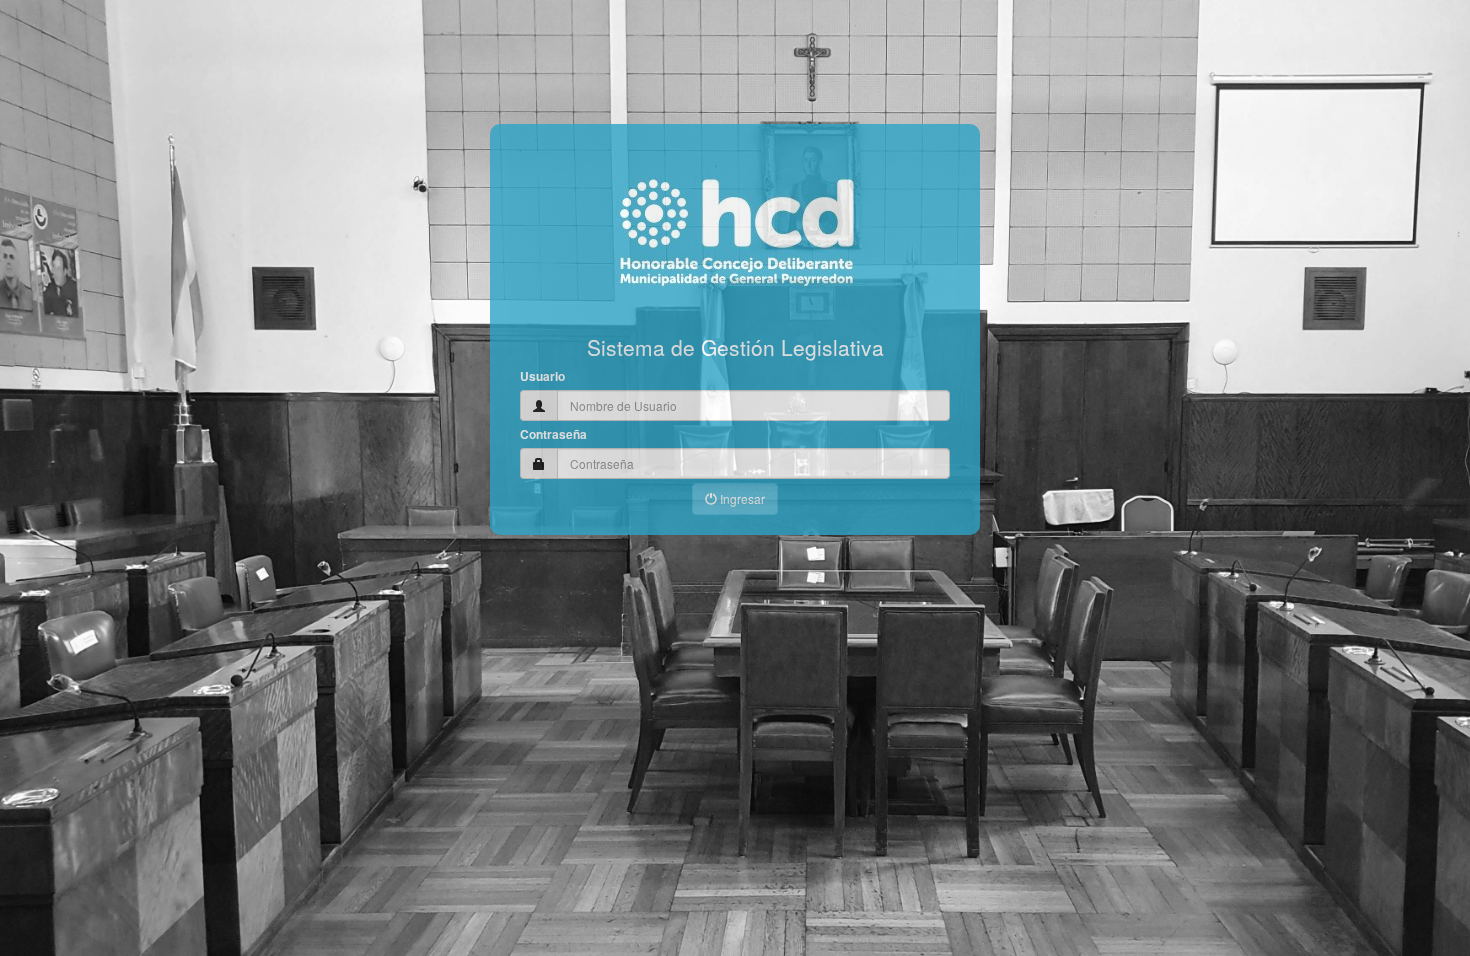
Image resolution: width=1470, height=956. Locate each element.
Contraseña (553, 434)
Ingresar (741, 498)
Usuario (542, 376)
